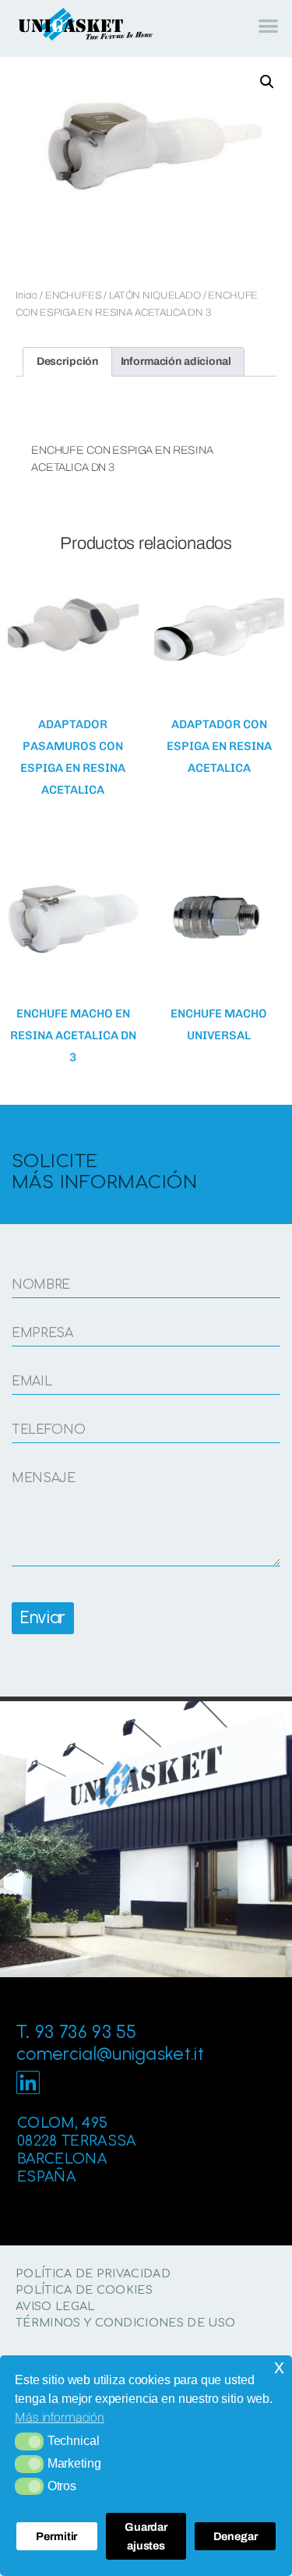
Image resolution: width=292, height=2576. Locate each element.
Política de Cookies (84, 2290)
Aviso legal (55, 2306)
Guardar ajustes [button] (146, 2536)
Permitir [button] (56, 2536)
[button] (29, 2441)
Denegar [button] (236, 2536)
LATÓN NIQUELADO (155, 295)
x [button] (279, 2367)
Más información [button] (60, 2417)
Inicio (26, 295)
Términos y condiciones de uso (125, 2323)
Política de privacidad (93, 2273)
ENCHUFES (74, 295)
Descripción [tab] (67, 361)
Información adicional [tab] (176, 361)
